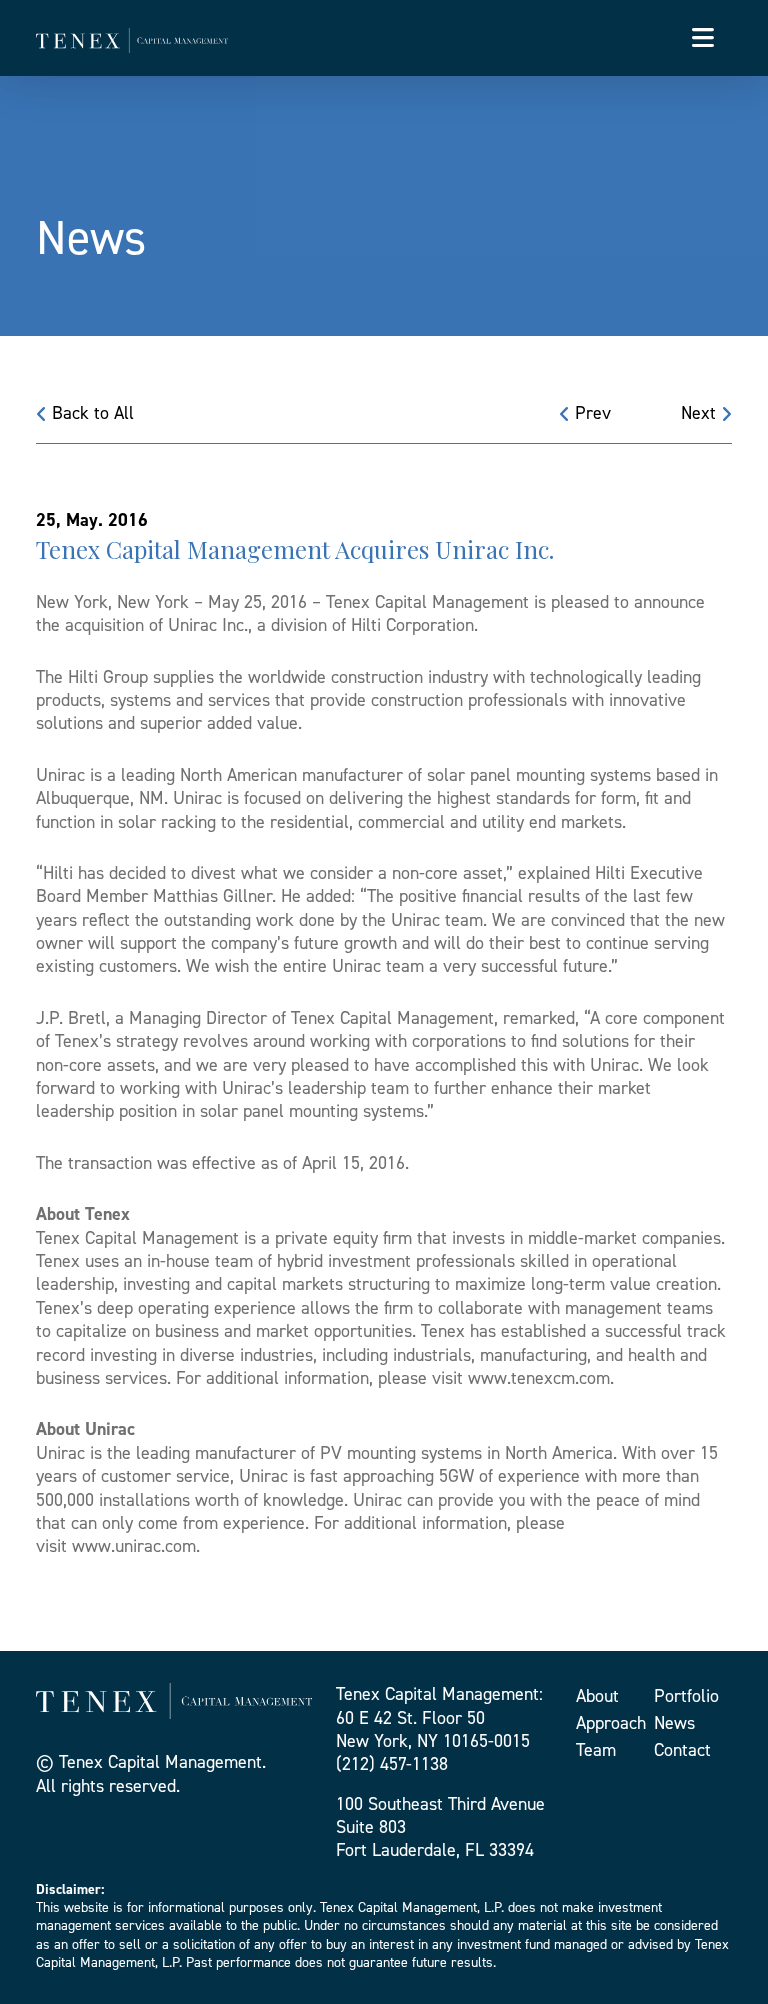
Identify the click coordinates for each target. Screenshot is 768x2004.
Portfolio (686, 1696)
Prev (590, 413)
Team (596, 1750)
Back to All (90, 413)
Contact (682, 1750)
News (674, 1723)
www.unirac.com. (136, 1546)
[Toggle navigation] (703, 38)
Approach (611, 1723)
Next (701, 413)
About (597, 1696)
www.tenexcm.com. (541, 1378)
